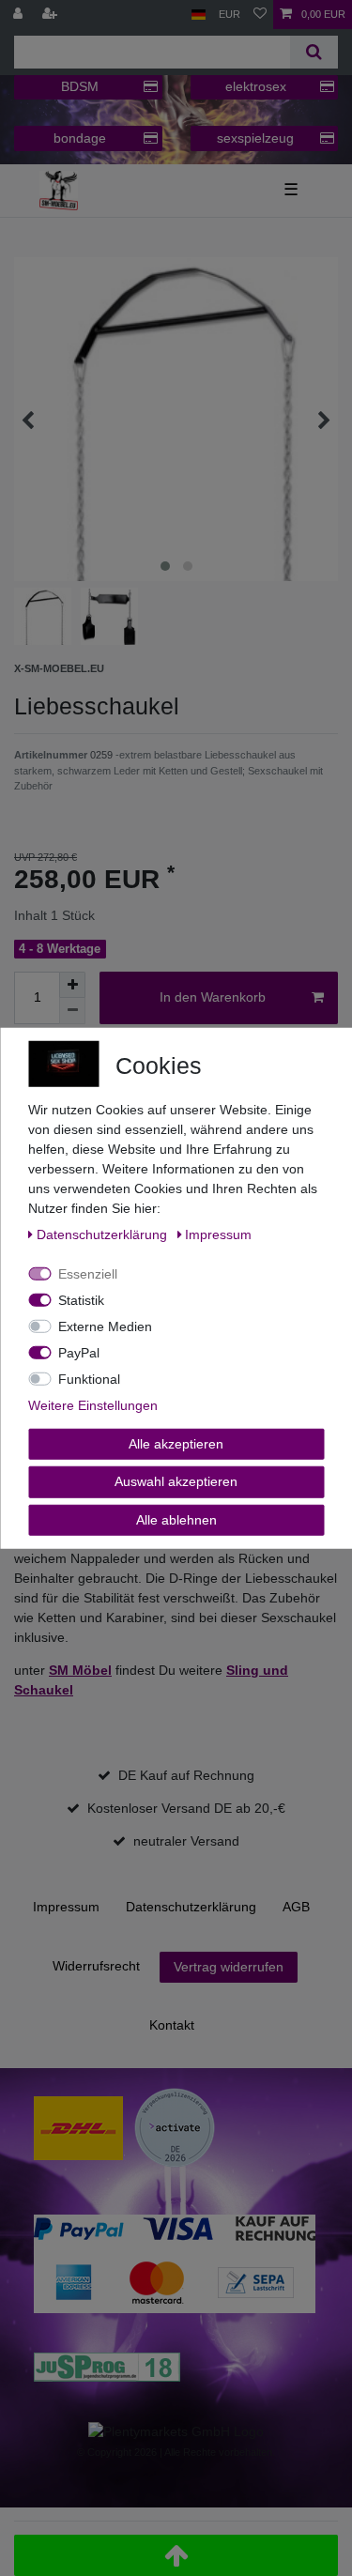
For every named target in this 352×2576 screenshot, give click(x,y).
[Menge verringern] (72, 1011)
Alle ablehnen (176, 1519)
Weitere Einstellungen (93, 1404)
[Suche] (314, 52)
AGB (296, 1907)
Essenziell (88, 1273)
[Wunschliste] (260, 15)
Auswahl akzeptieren (176, 1481)
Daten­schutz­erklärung (191, 1907)
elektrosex (256, 86)
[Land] (199, 15)
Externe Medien (105, 1326)
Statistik (81, 1299)
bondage (80, 138)
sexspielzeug (255, 138)
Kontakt (172, 2025)
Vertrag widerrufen (229, 1967)
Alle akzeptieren (176, 1443)
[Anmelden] (20, 15)
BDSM (80, 86)
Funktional (89, 1378)
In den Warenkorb (213, 997)
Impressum (66, 1907)
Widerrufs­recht (96, 1966)
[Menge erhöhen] (72, 985)
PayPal (79, 1352)
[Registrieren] (52, 15)
